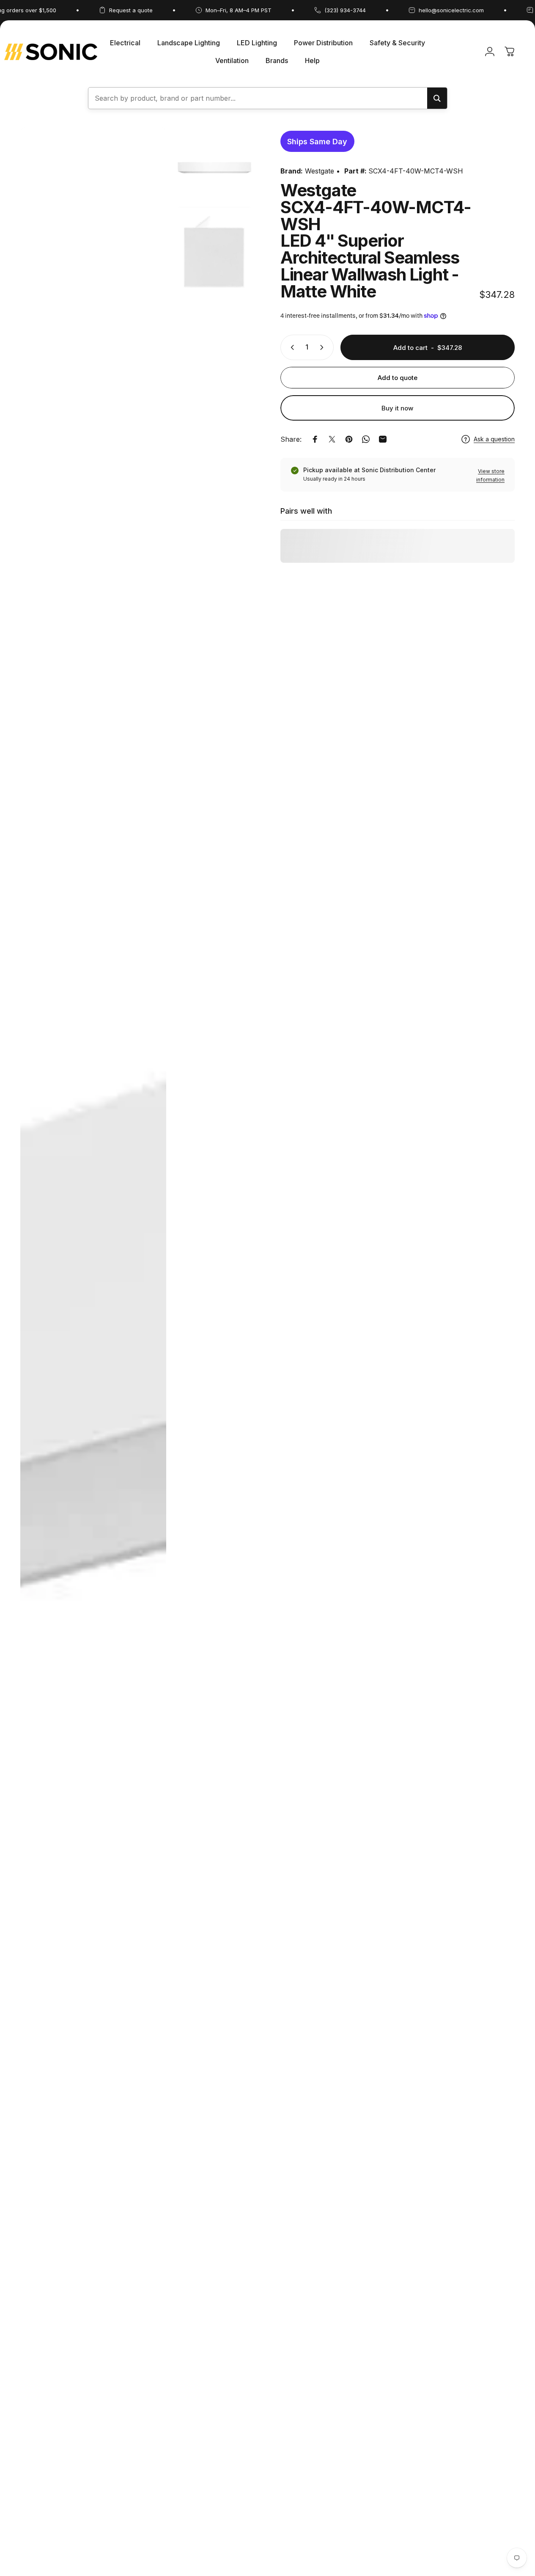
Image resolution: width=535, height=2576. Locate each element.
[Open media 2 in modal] (215, 167)
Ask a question (494, 439)
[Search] (437, 98)
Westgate (320, 171)
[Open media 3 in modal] (215, 256)
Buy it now (397, 408)
